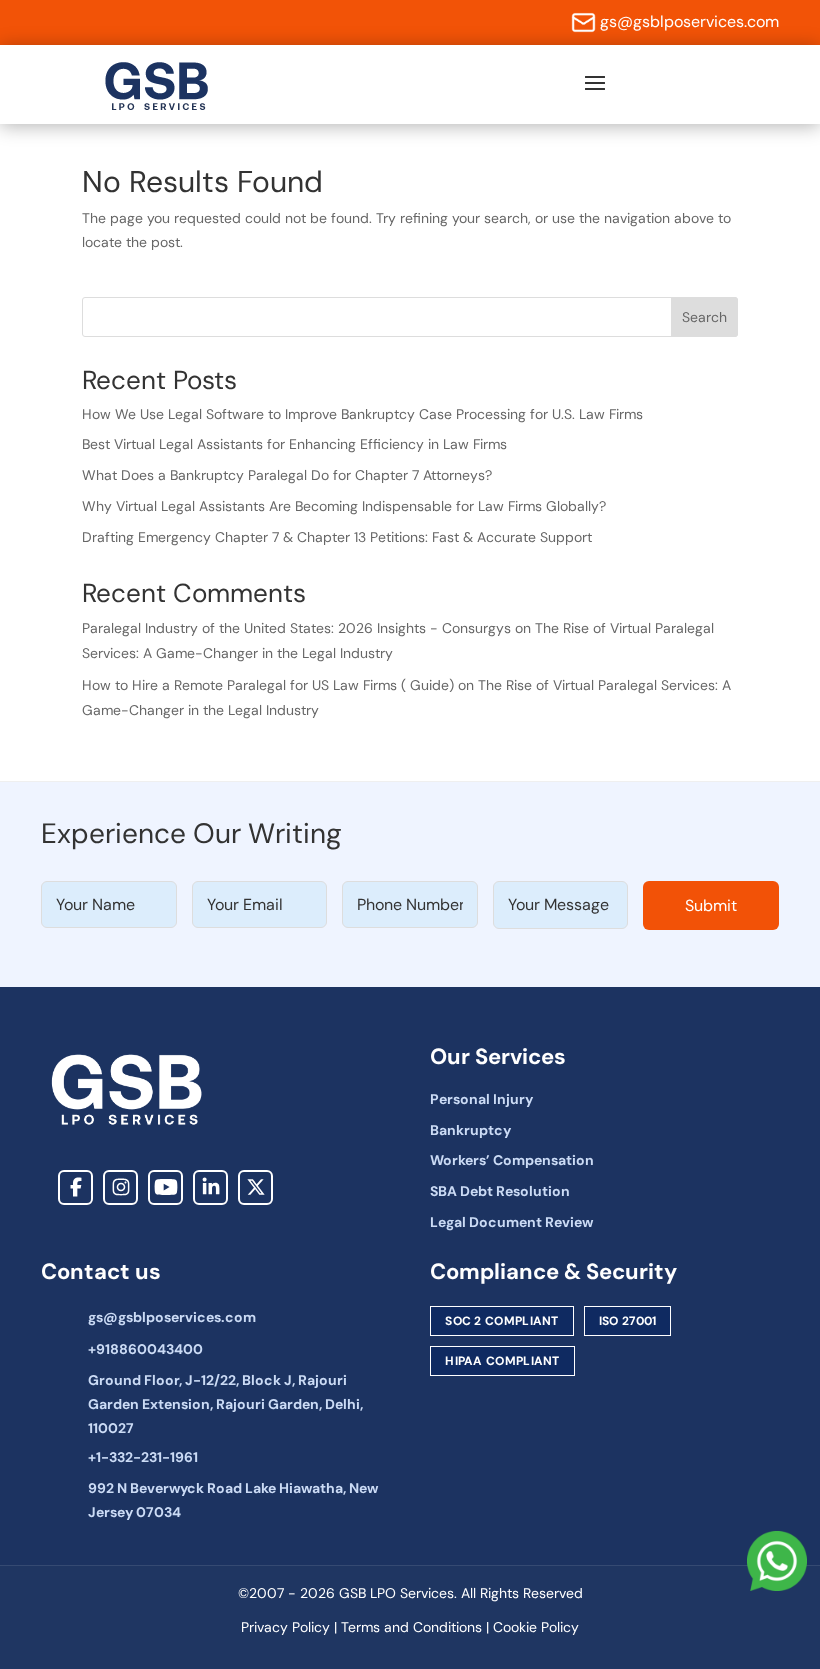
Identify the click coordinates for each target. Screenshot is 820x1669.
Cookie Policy (536, 1627)
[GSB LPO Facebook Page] (75, 1187)
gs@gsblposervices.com (689, 21)
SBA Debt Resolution (500, 1191)
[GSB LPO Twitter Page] (255, 1187)
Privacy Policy (285, 1627)
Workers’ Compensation (512, 1160)
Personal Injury (481, 1099)
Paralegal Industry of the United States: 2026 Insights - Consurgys (296, 628)
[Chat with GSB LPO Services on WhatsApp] (777, 1563)
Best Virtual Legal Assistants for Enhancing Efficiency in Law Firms (294, 444)
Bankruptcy (470, 1130)
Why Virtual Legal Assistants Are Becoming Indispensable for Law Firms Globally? (344, 506)
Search (704, 317)
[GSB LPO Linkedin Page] (210, 1187)
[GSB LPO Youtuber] (165, 1187)
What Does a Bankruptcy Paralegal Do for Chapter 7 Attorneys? (287, 475)
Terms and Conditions (411, 1627)
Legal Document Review (511, 1222)
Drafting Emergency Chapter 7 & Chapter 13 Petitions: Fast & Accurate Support (337, 537)
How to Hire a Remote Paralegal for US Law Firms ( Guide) (268, 685)
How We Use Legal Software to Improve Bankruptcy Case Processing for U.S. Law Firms (362, 414)
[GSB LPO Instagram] (120, 1187)
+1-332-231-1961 (143, 1457)
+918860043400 (145, 1349)
